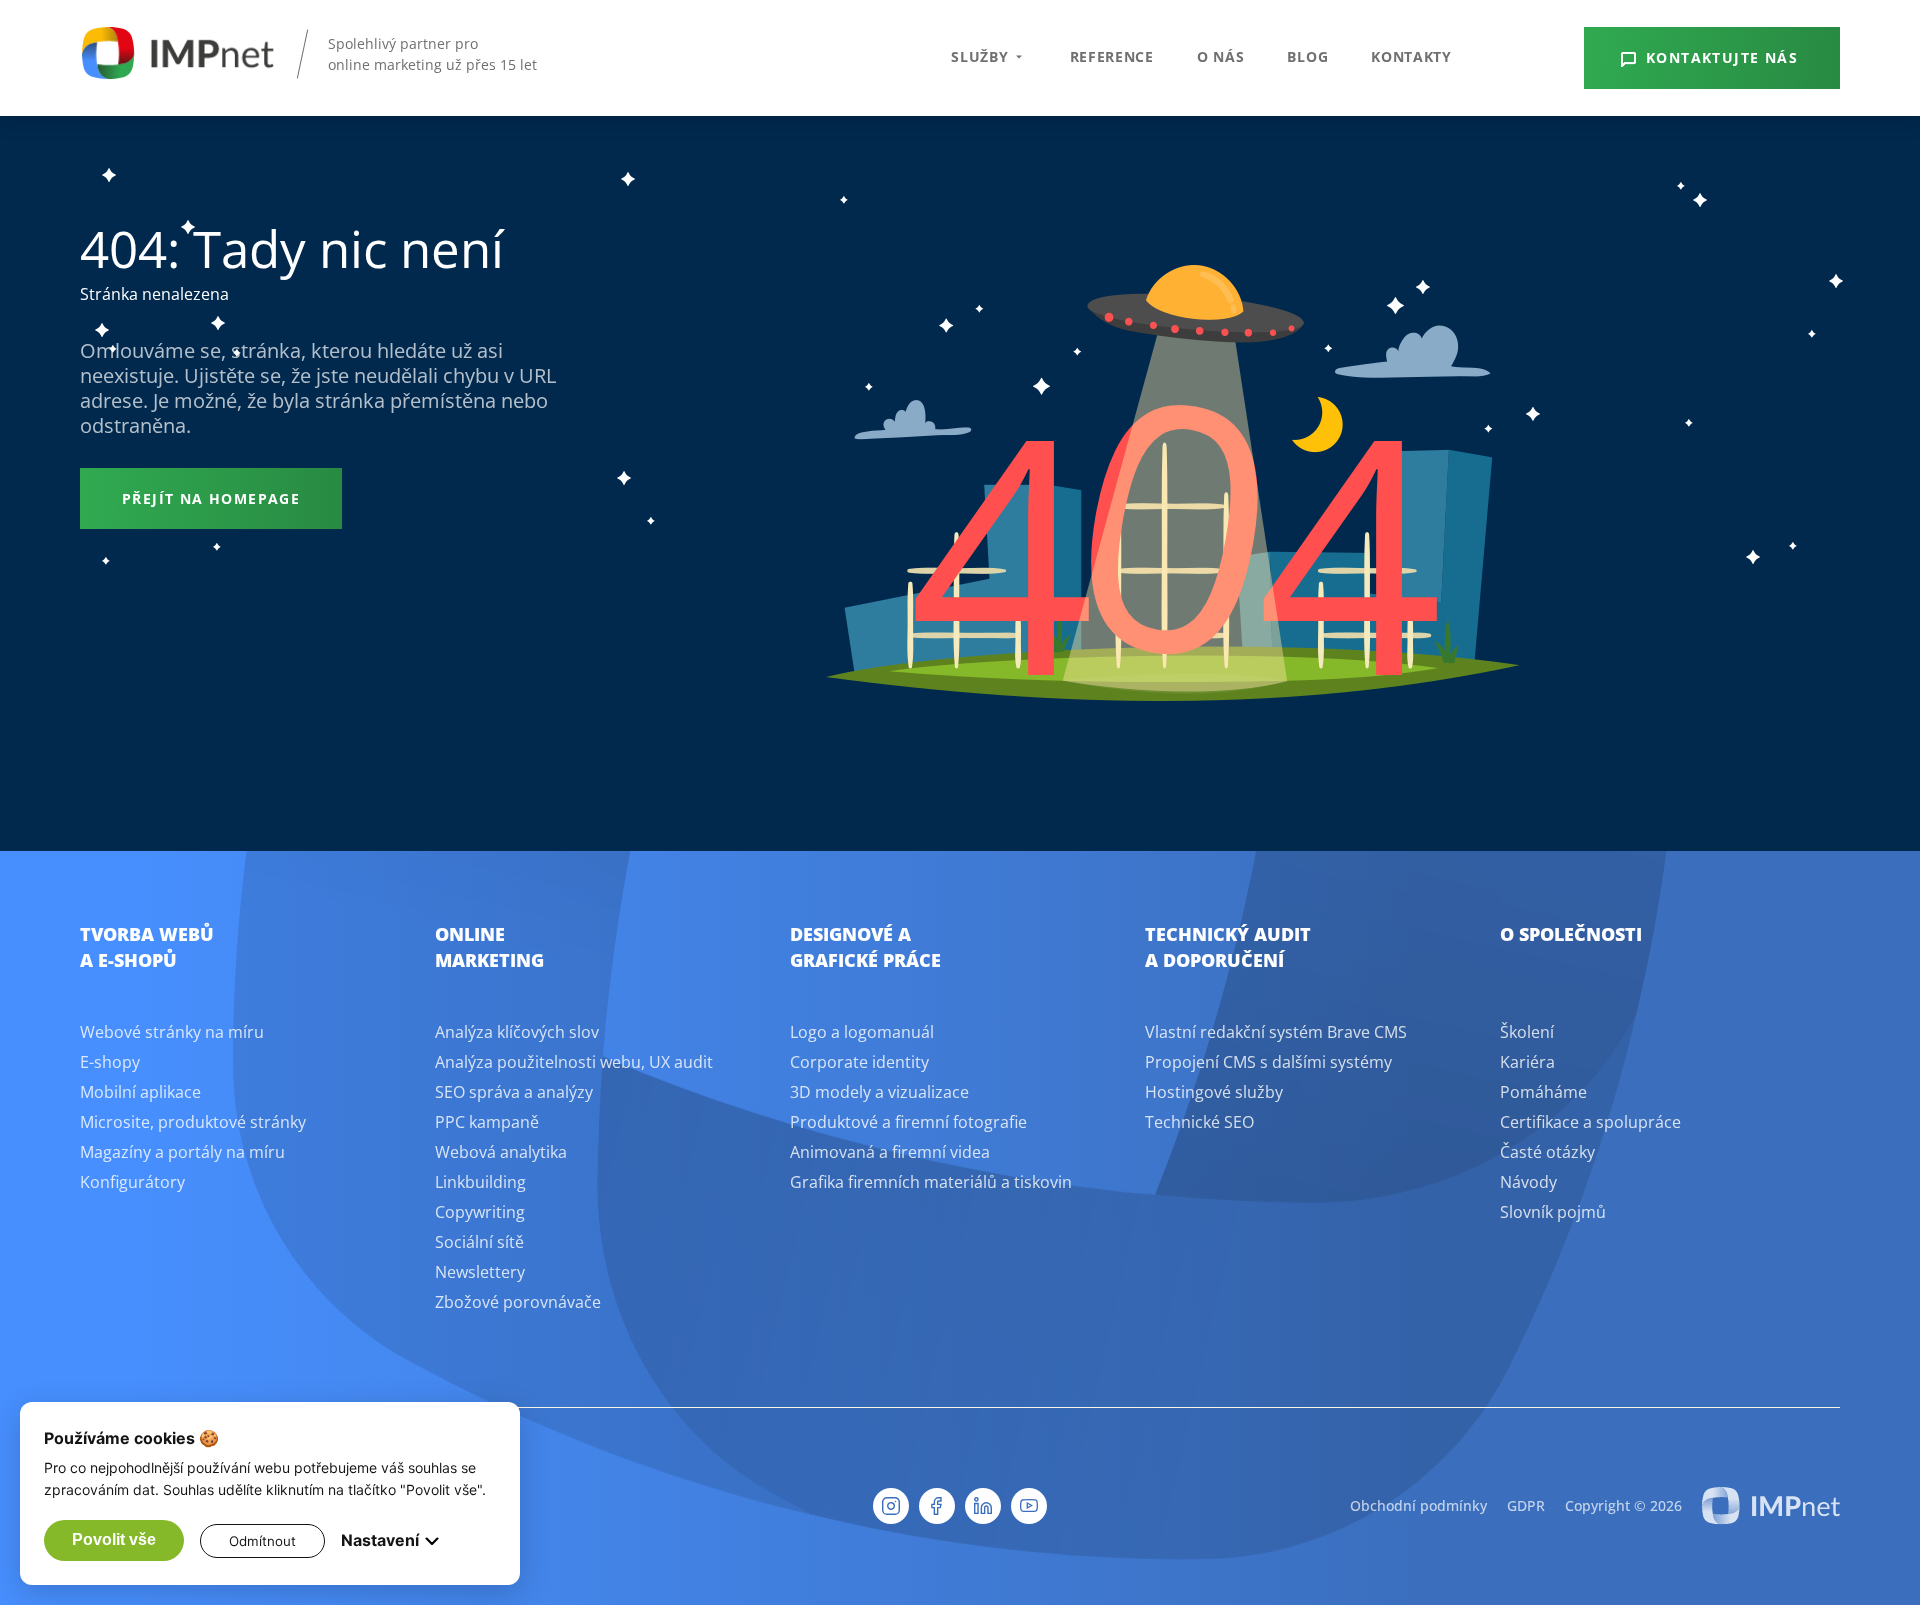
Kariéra (1527, 1062)
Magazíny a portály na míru (182, 1152)
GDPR (1526, 1505)
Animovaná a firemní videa (890, 1152)
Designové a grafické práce (865, 947)
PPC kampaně (487, 1122)
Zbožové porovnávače (518, 1302)
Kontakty (1411, 56)
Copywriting (480, 1212)
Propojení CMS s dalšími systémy (1268, 1062)
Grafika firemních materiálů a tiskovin (931, 1182)
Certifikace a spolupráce (1590, 1122)
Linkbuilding (480, 1182)
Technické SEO (1199, 1122)
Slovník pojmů (1553, 1212)
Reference (1112, 56)
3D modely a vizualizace (879, 1092)
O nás (1221, 56)
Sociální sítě (479, 1242)
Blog (1307, 56)
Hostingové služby (1214, 1092)
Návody (1528, 1182)
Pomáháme (1543, 1092)
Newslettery (480, 1272)
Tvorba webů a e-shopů (147, 947)
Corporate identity (859, 1062)
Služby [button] (979, 56)
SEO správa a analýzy (514, 1092)
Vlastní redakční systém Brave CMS (1276, 1032)
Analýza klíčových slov (517, 1032)
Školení (1527, 1032)
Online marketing (489, 947)
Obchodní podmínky (1418, 1505)
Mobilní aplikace (140, 1092)
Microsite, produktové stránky (193, 1122)
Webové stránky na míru (172, 1032)
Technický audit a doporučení (1228, 947)
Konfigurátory (132, 1182)
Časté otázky (1547, 1152)
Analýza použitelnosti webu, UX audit (574, 1062)
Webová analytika (501, 1152)
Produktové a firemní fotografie (908, 1122)
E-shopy (110, 1062)
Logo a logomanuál (862, 1032)
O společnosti (1571, 934)
